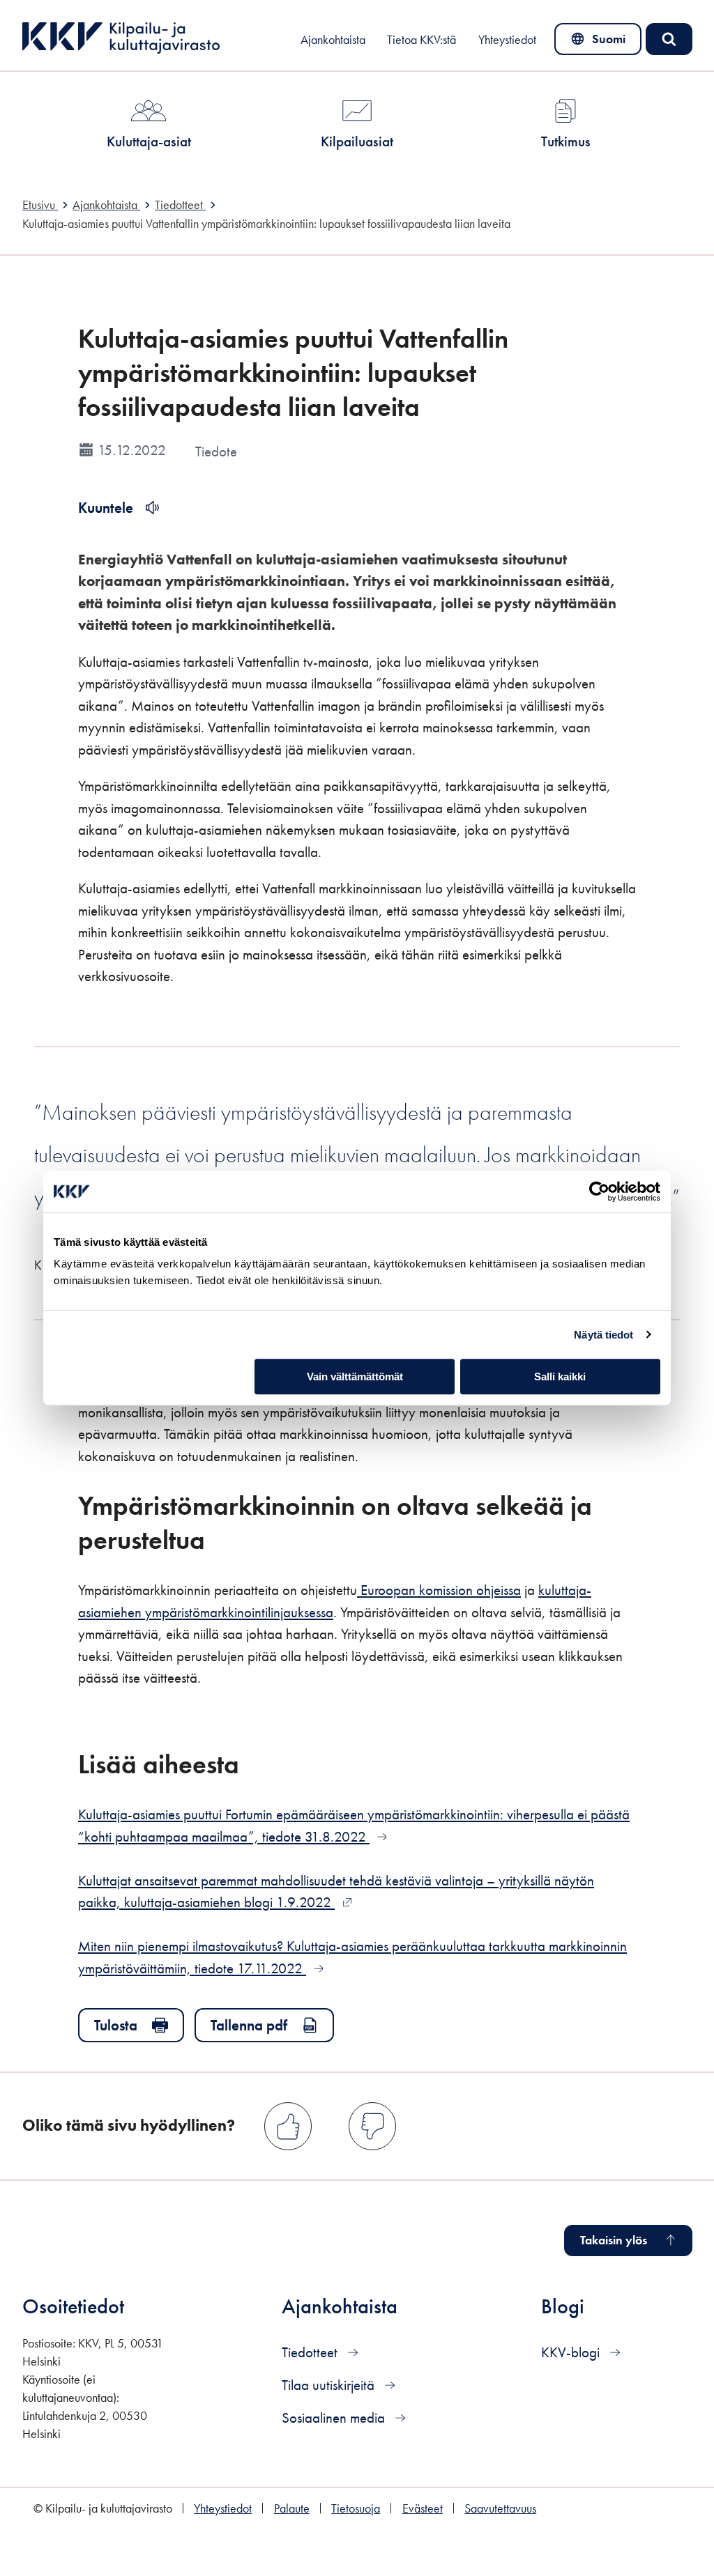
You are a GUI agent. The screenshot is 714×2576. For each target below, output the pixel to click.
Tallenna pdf (249, 2025)
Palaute (292, 2508)
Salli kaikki (560, 1376)
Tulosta (116, 2025)
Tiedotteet (311, 2352)
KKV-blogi (572, 2352)
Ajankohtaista (333, 40)
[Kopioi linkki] (224, 1539)
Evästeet (423, 2508)
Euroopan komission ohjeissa (439, 1590)
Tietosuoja (356, 2508)
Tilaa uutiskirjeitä (330, 2385)
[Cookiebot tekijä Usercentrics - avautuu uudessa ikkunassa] (599, 1191)
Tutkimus (566, 141)
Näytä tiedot (603, 1335)
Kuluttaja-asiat (149, 141)
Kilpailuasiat (357, 141)
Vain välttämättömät (355, 1376)
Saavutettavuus (500, 2508)
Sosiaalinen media (335, 2417)
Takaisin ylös (614, 2240)
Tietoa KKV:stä (421, 40)
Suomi (601, 43)
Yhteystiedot (507, 40)
